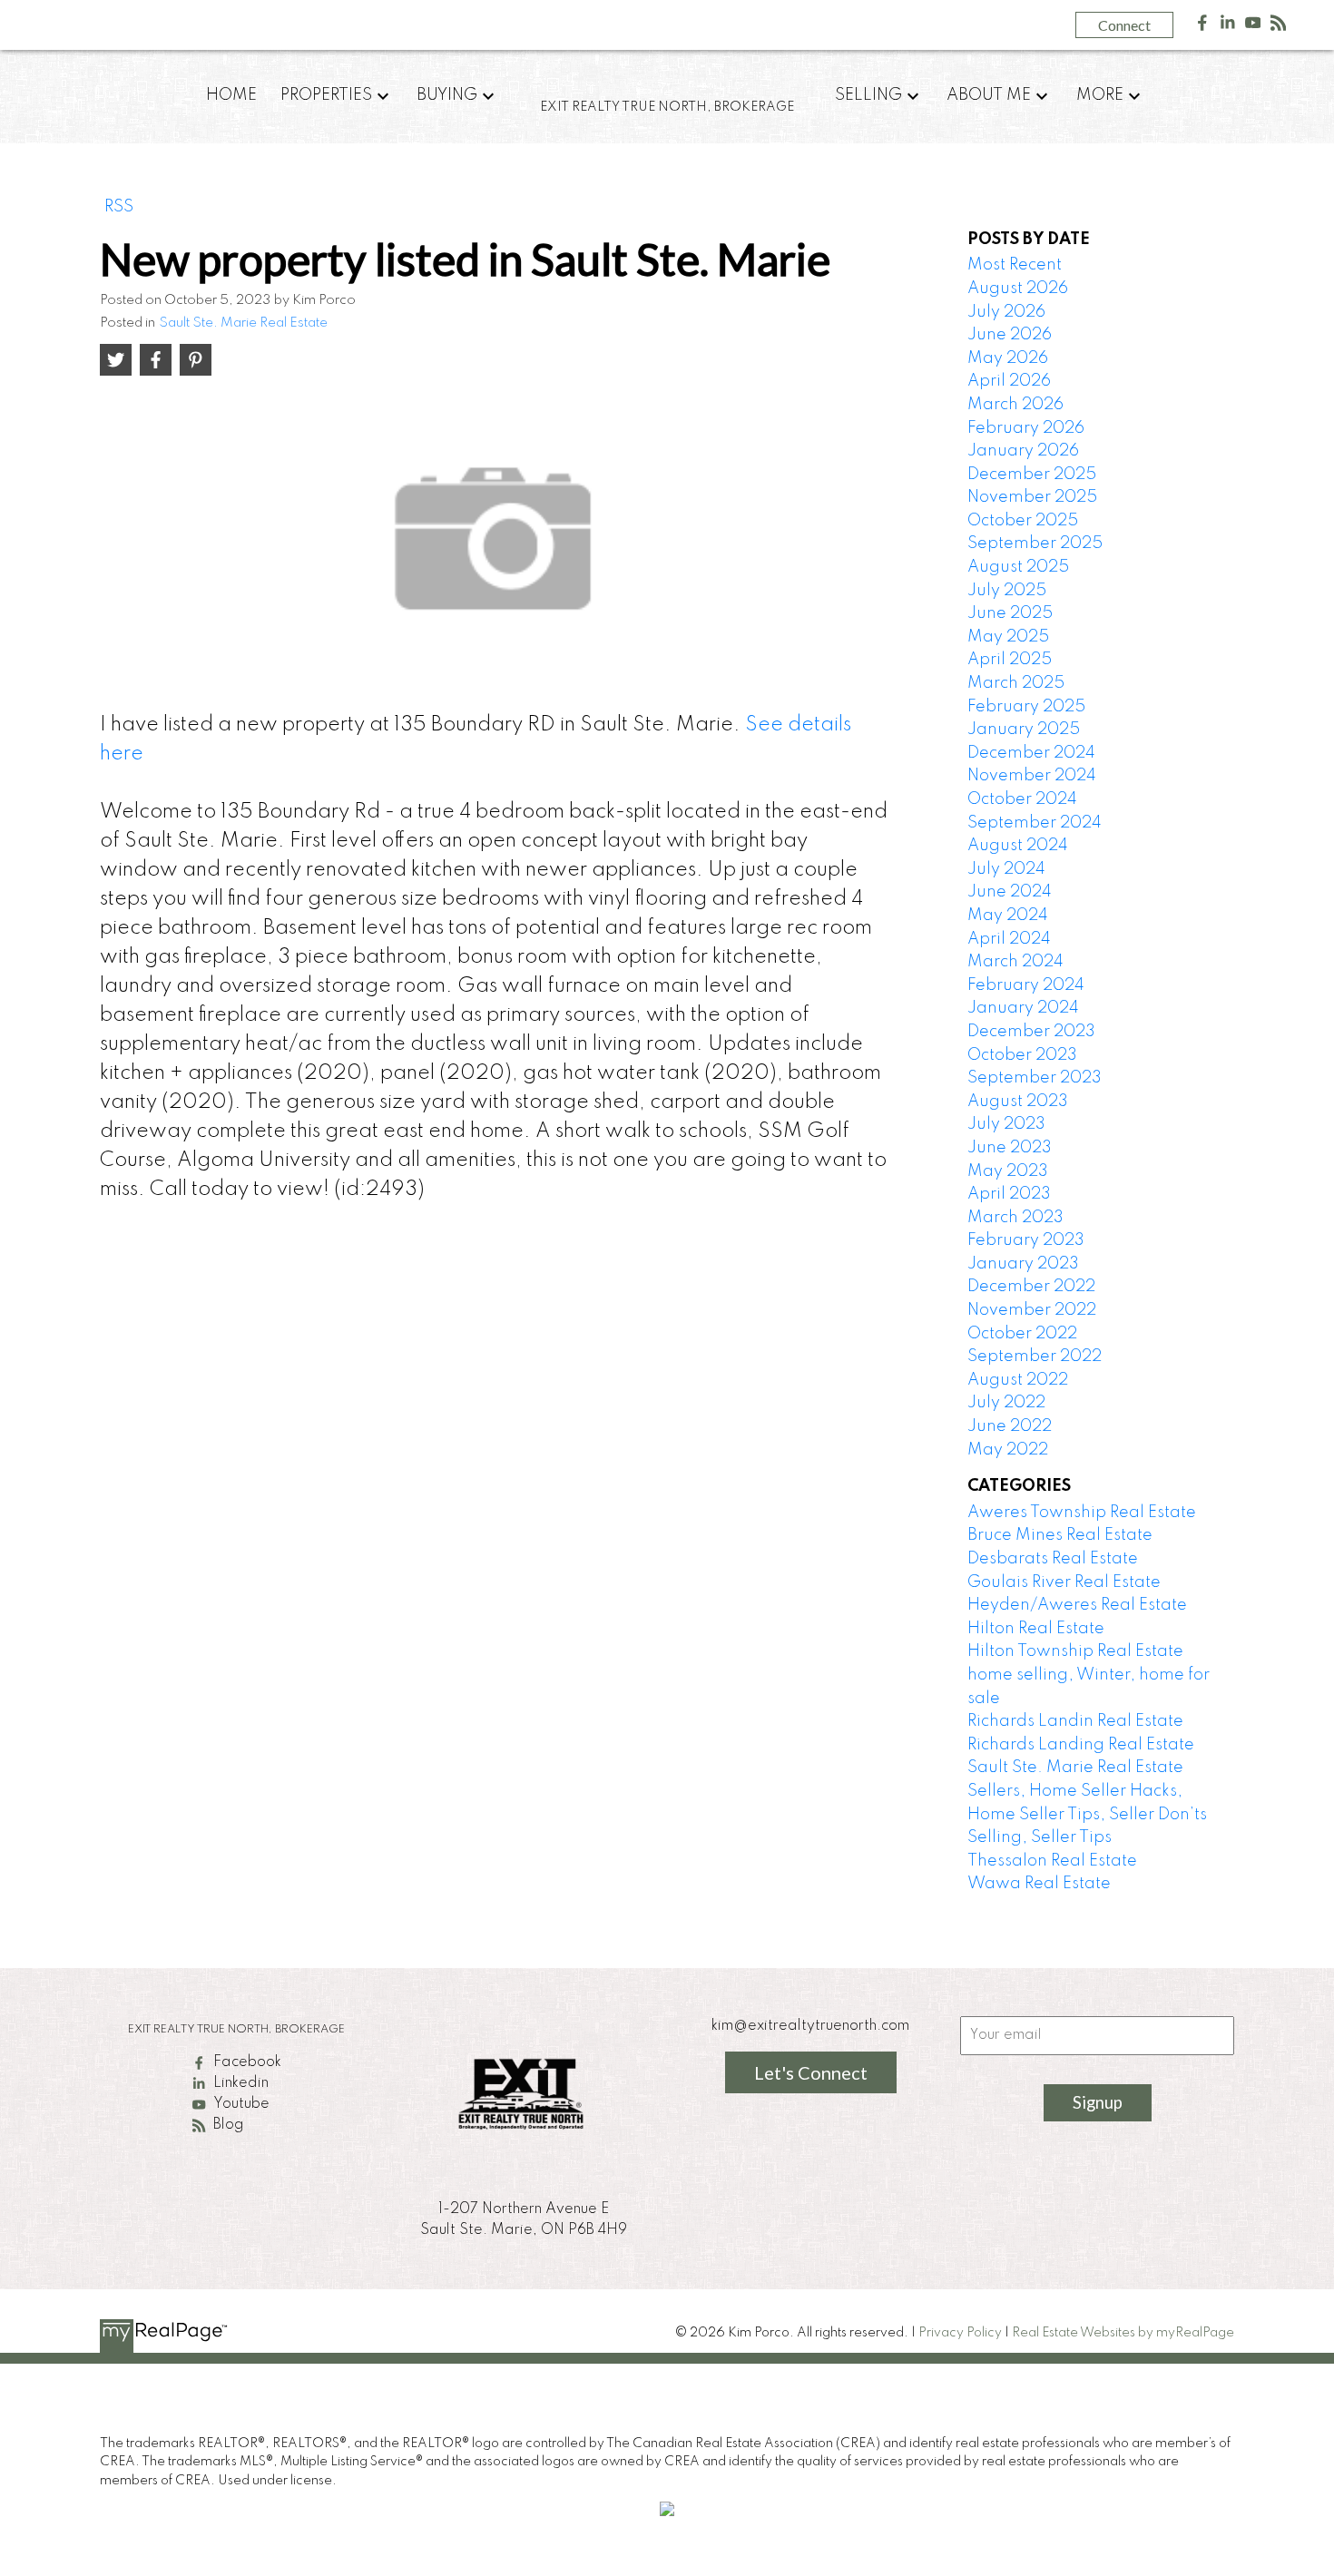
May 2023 (1008, 1171)
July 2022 (1006, 1403)
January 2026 (1023, 451)
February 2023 (1026, 1240)
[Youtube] (1253, 27)
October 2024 (1022, 799)
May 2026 (1008, 358)
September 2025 (1035, 544)
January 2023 (1023, 1264)
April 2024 (1009, 939)
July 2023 (1006, 1124)
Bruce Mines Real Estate (1060, 1535)
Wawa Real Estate (1039, 1884)
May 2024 (1008, 916)
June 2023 (1010, 1148)
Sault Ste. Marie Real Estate (243, 323)
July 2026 (1006, 312)
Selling (868, 95)
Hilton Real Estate (1036, 1629)
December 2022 (1031, 1287)
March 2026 (1015, 405)
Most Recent (1015, 265)
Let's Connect (811, 2072)
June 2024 (1010, 892)
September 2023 (1035, 1078)
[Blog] (1279, 27)
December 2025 (1032, 475)
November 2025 (1032, 497)
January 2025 (1024, 730)
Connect (1124, 25)
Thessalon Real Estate (1052, 1861)
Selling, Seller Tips (1040, 1837)
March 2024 (1015, 962)
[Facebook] (1202, 27)
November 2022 (1032, 1310)
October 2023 (1022, 1055)
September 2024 (1035, 823)
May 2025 (1008, 637)
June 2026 (1010, 335)
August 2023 (1018, 1102)
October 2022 (1022, 1334)
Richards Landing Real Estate (1081, 1745)
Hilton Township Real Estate (1075, 1651)
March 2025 (1016, 683)
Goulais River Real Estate (1064, 1582)
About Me (989, 95)
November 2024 (1032, 776)
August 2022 (1018, 1380)
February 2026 (1026, 428)
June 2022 (1010, 1426)
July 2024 (1006, 869)
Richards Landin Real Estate (1075, 1721)
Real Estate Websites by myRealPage (1123, 2333)
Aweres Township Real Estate (1082, 1513)
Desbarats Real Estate (1053, 1559)
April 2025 (1010, 660)
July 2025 (1007, 591)
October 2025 (1023, 521)
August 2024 (1018, 846)
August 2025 (1018, 567)
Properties (326, 95)
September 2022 (1035, 1357)
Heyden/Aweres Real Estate (1077, 1605)
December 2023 (1031, 1032)
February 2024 (1026, 985)
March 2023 (1015, 1218)
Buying (447, 95)
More (1100, 95)
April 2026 (1009, 381)
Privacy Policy (960, 2333)
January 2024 (1023, 1008)
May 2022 (1008, 1450)
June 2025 (1010, 613)
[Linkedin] (1228, 27)
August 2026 (1018, 289)
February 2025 (1026, 707)
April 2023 (1009, 1194)
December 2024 (1031, 753)
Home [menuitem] (231, 95)
